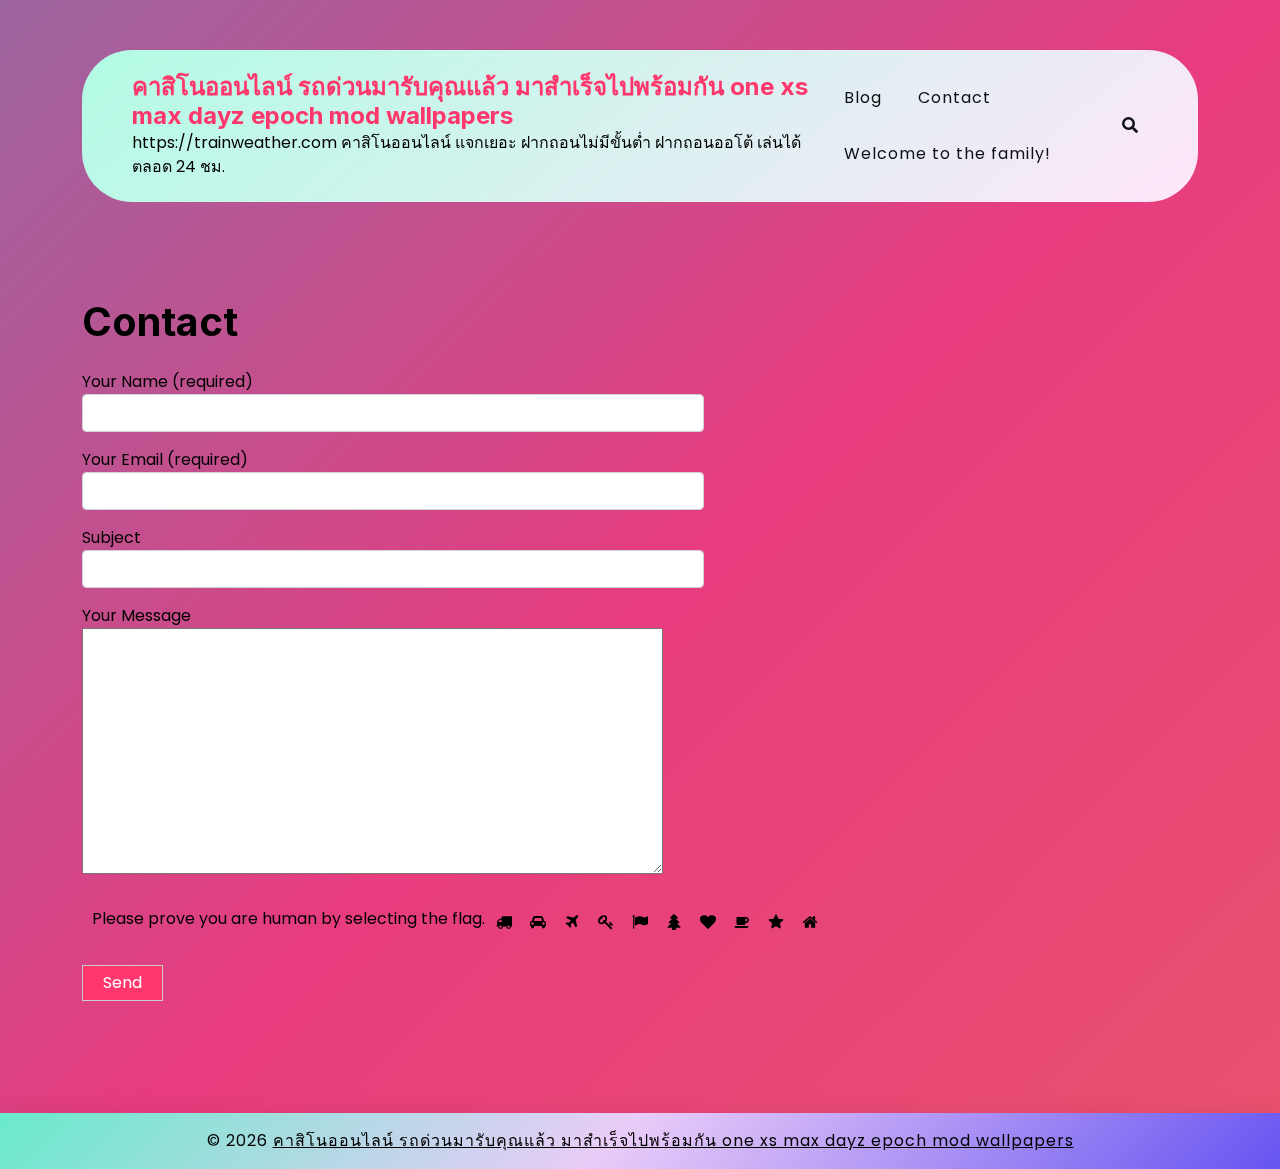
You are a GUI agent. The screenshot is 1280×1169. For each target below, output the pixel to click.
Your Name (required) (167, 381)
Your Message (136, 615)
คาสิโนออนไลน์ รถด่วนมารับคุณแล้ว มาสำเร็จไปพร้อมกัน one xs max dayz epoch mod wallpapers (470, 101)
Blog (863, 97)
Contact (954, 97)
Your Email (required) (165, 459)
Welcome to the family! (947, 153)
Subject (111, 537)
